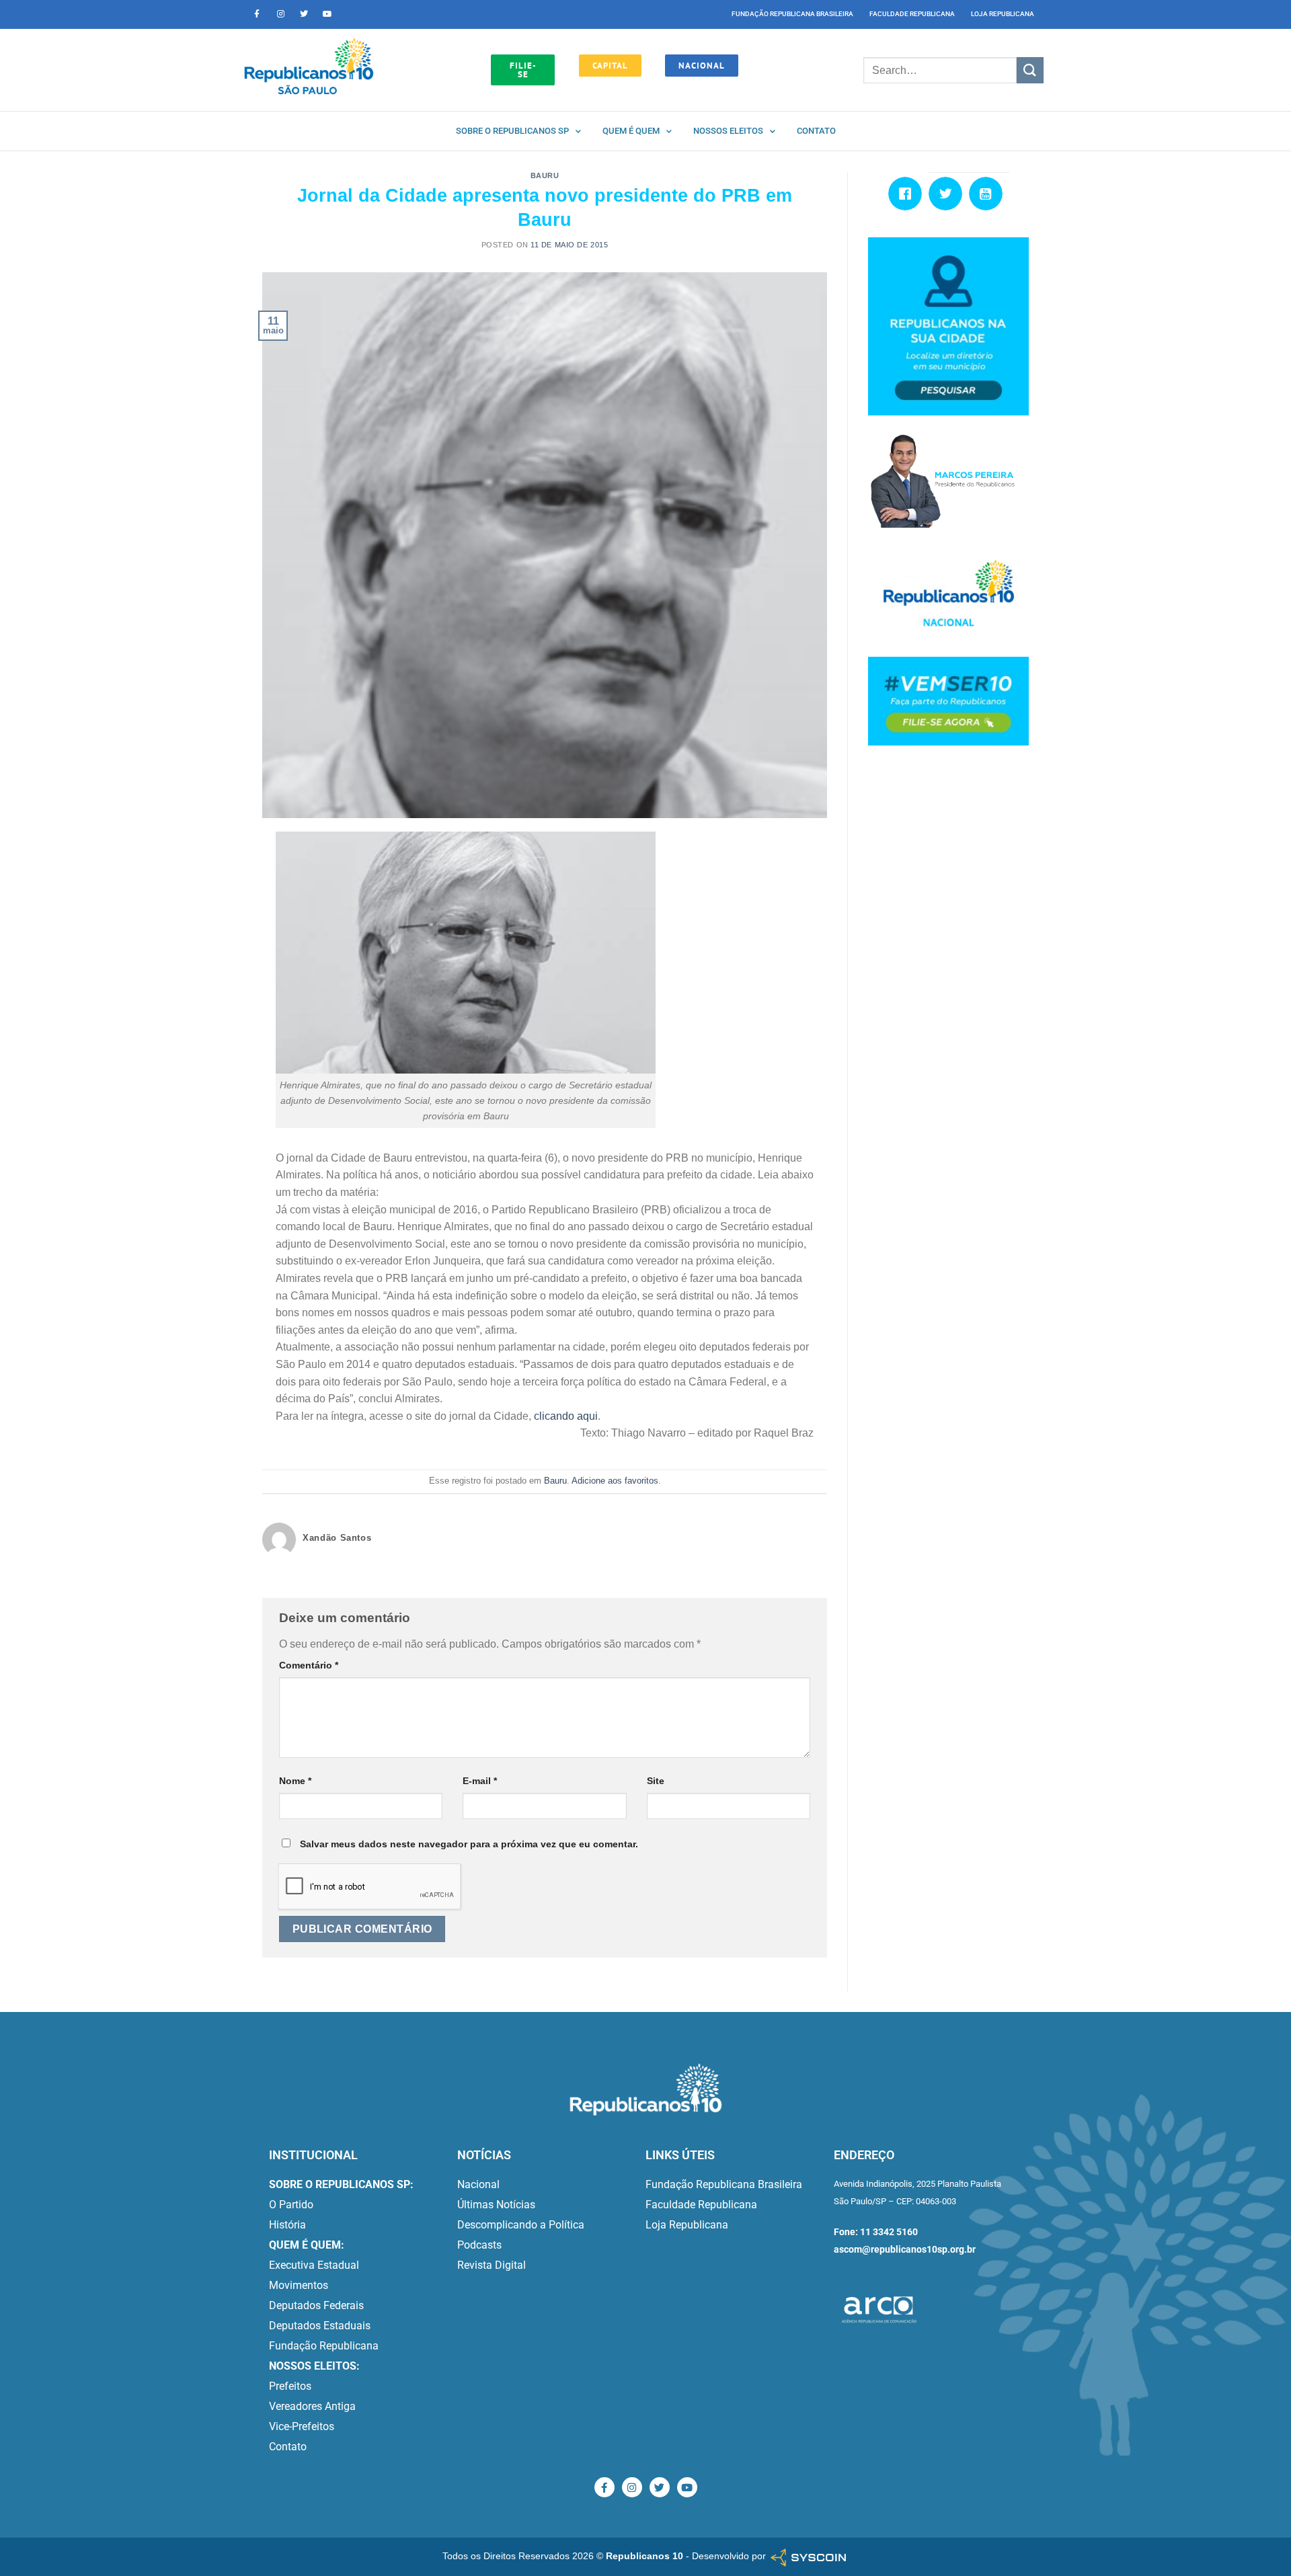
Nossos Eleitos (728, 131)
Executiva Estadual (314, 2265)
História (287, 2225)
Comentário (309, 1665)
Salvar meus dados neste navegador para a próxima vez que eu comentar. (469, 1844)
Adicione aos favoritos (615, 1481)
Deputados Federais (316, 2305)
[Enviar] (1030, 70)
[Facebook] (908, 194)
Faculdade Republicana (912, 14)
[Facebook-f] (257, 14)
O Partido (291, 2205)
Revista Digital (492, 2265)
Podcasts (479, 2245)
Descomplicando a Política (521, 2225)
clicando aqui (566, 1416)
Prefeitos (290, 2386)
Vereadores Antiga (312, 2406)
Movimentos (299, 2285)
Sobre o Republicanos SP (512, 131)
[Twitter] (304, 14)
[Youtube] (327, 14)
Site (656, 1781)
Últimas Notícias (496, 2205)
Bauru (545, 175)
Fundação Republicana (324, 2346)
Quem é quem (631, 131)
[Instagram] (280, 14)
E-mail (480, 1781)
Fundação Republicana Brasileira (792, 14)
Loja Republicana (1003, 14)
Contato (816, 131)
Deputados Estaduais (320, 2326)
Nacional (478, 2184)
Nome (295, 1781)
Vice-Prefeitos (302, 2426)
